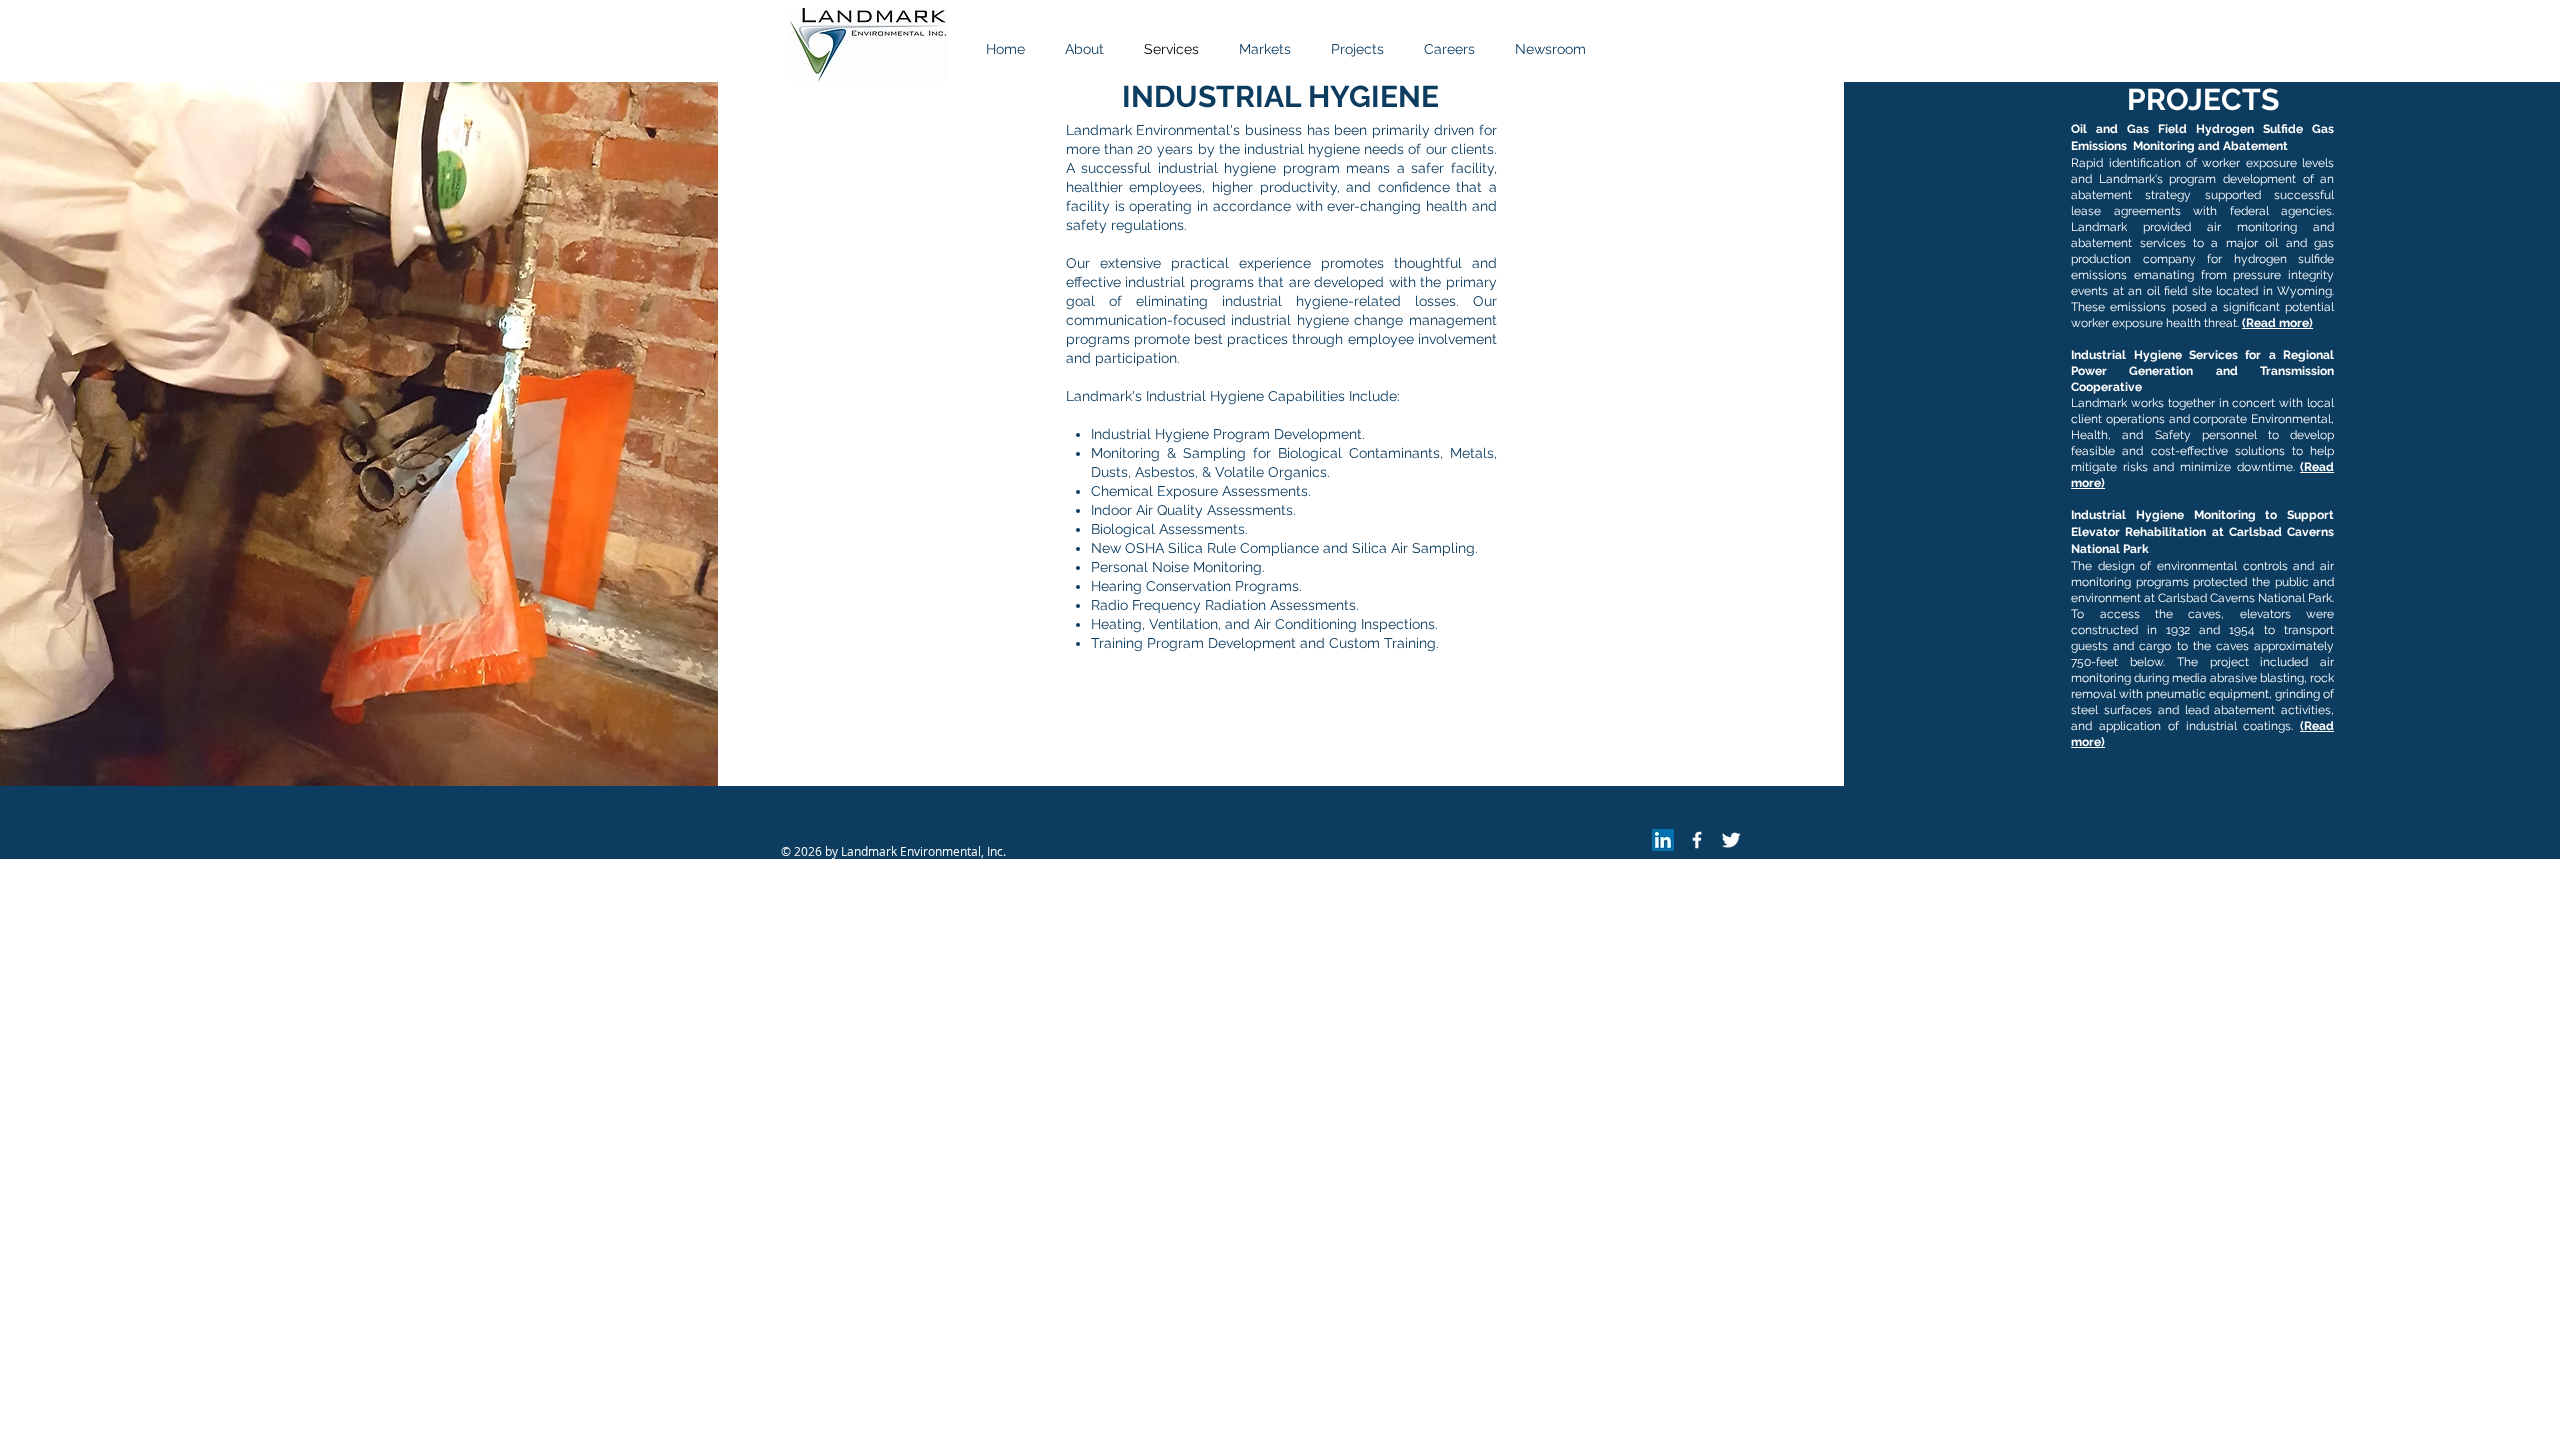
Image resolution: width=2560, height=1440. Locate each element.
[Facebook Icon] (1697, 840)
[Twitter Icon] (1731, 840)
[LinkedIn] (1663, 840)
